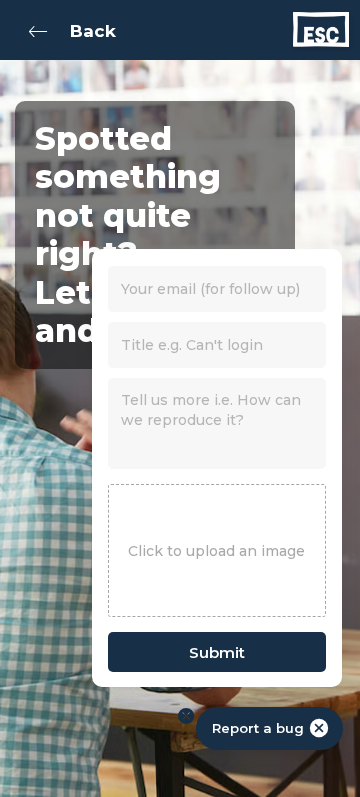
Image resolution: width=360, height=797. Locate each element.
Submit (217, 652)
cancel (319, 728)
